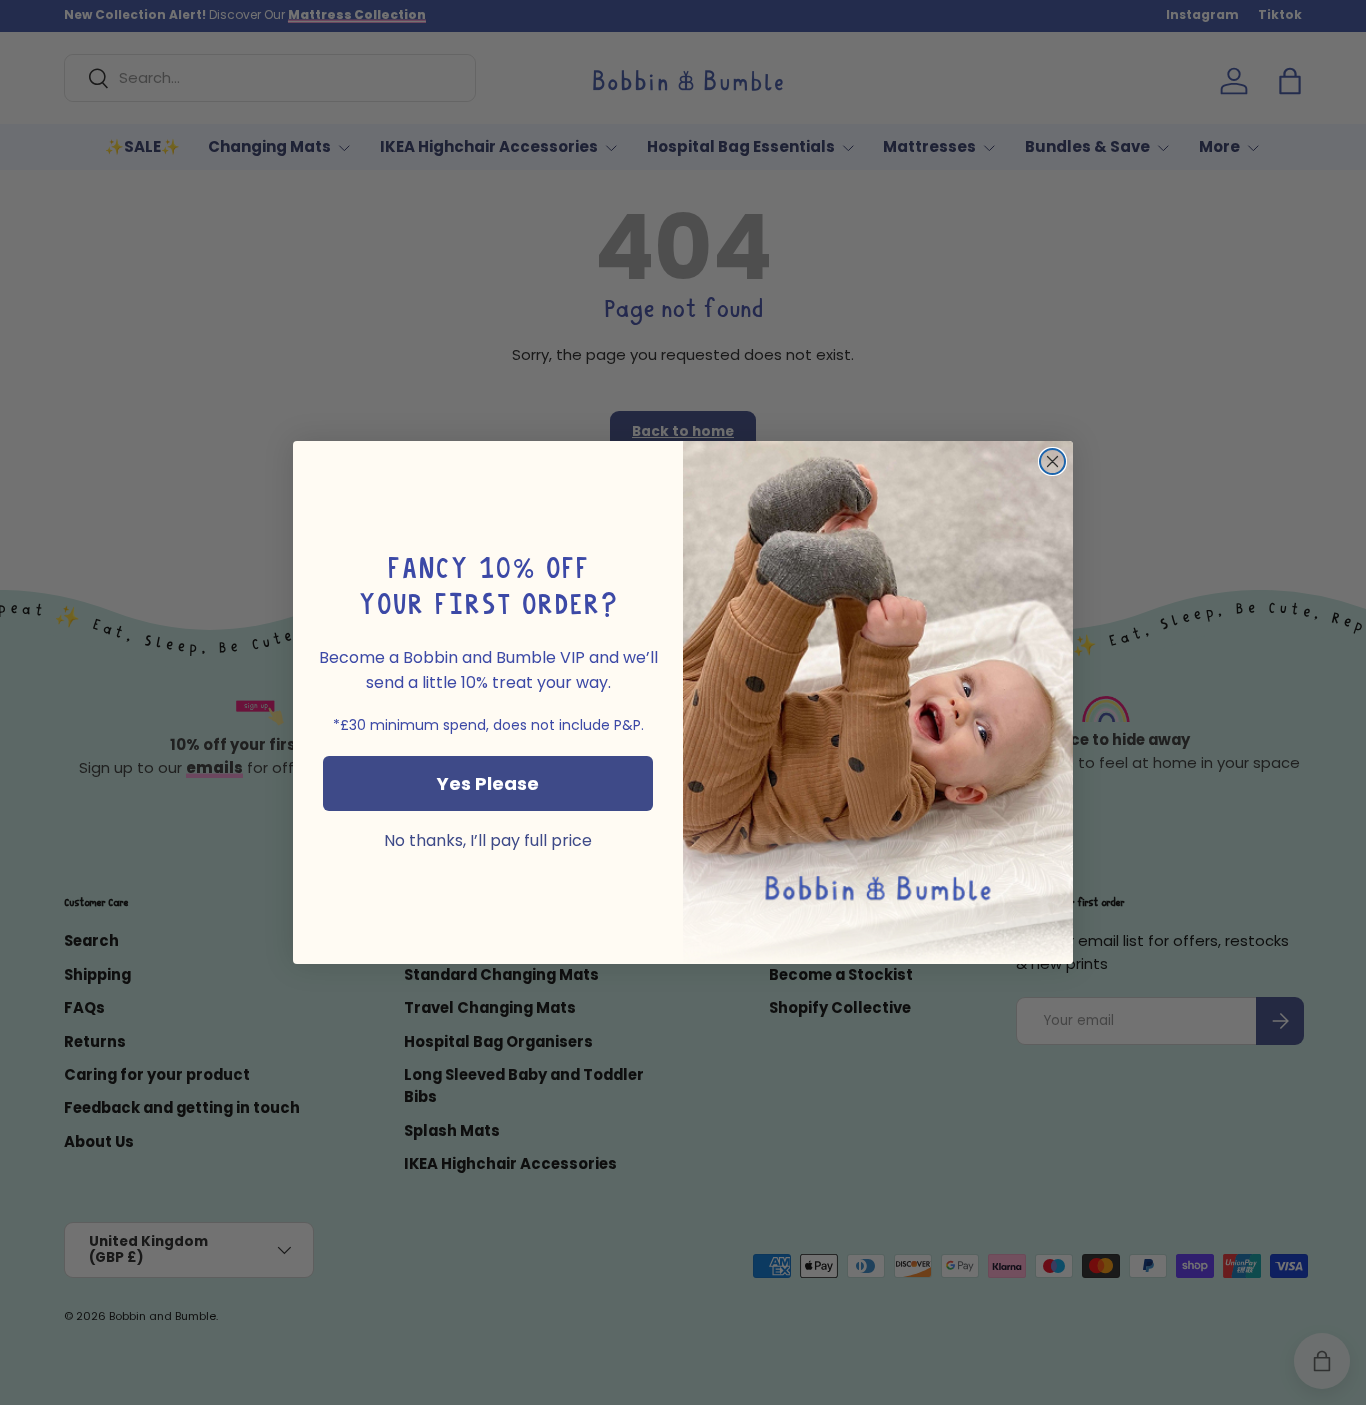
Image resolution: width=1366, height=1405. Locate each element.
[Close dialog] (1052, 461)
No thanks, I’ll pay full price (488, 841)
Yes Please (488, 783)
